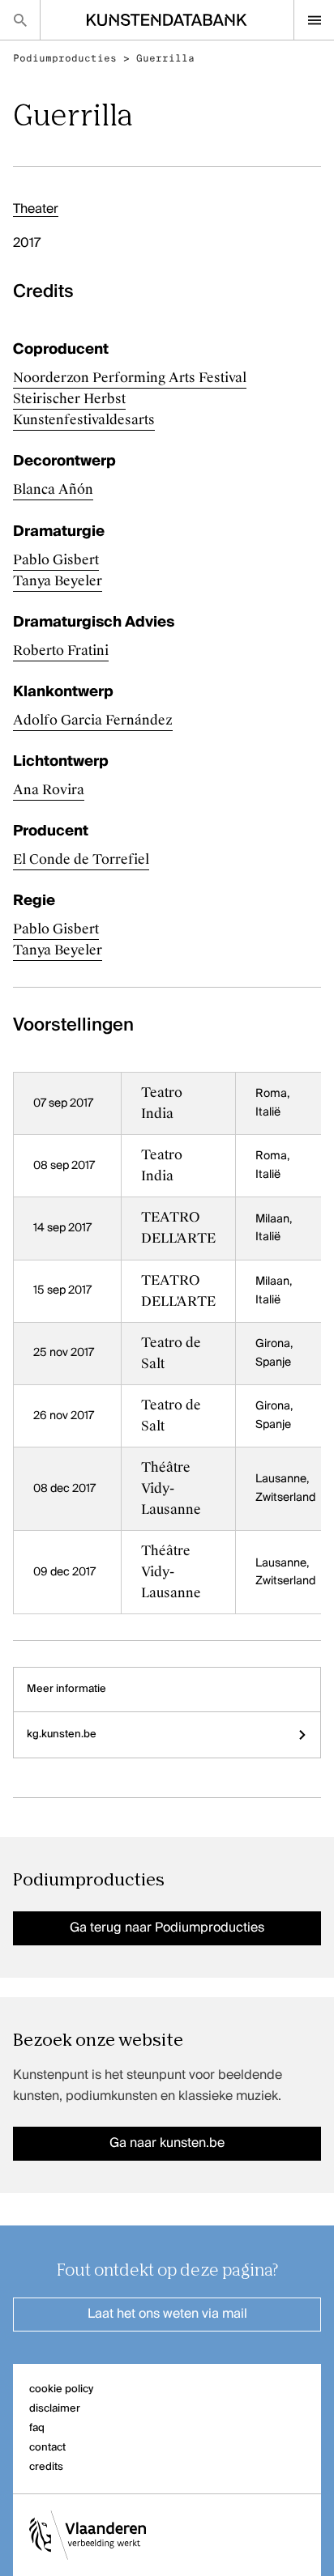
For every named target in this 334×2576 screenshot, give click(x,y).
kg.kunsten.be (62, 1734)
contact (47, 2448)
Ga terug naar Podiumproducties (167, 1928)
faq (37, 2428)
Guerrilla (165, 58)
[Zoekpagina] (20, 20)
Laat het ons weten (167, 2315)
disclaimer (55, 2409)
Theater (36, 210)
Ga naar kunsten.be (167, 2144)
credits (46, 2467)
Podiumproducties (65, 58)
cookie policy (61, 2389)
